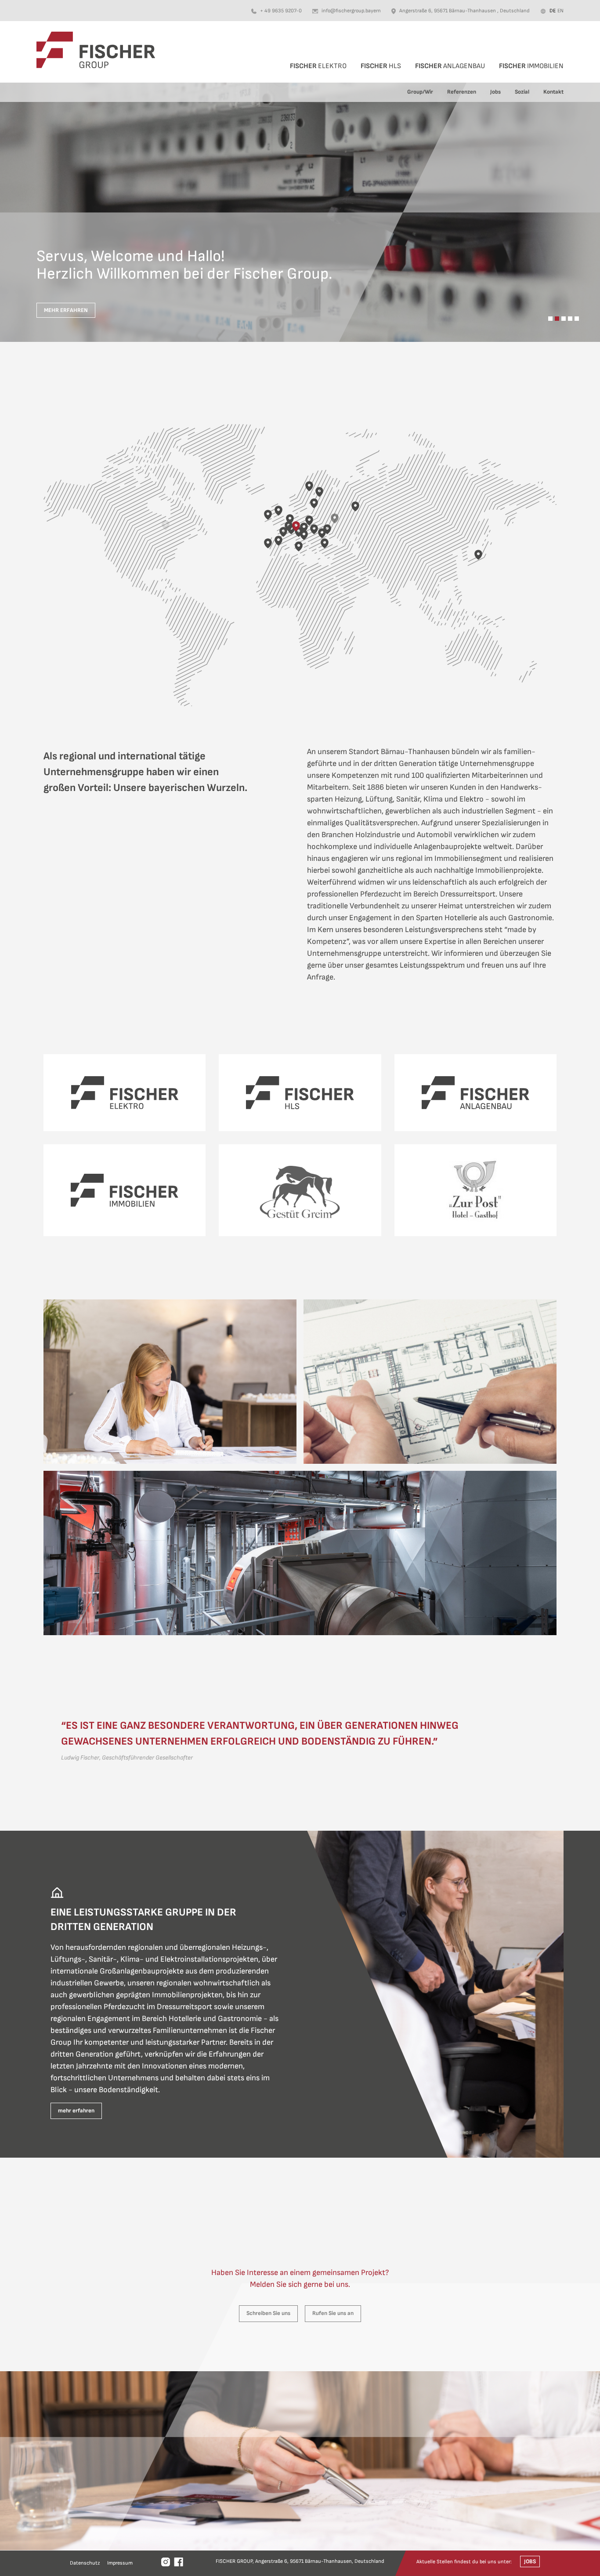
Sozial (522, 92)
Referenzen (462, 92)
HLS (381, 66)
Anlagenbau (450, 66)
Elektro (318, 66)
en (560, 11)
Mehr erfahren (66, 310)
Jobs (495, 92)
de (553, 11)
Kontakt (553, 92)
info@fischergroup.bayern (351, 11)
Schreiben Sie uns (268, 2313)
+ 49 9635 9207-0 (281, 11)
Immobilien (531, 66)
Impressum (120, 2563)
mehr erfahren (76, 2111)
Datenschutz (85, 2563)
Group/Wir (420, 92)
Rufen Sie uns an (333, 2313)
